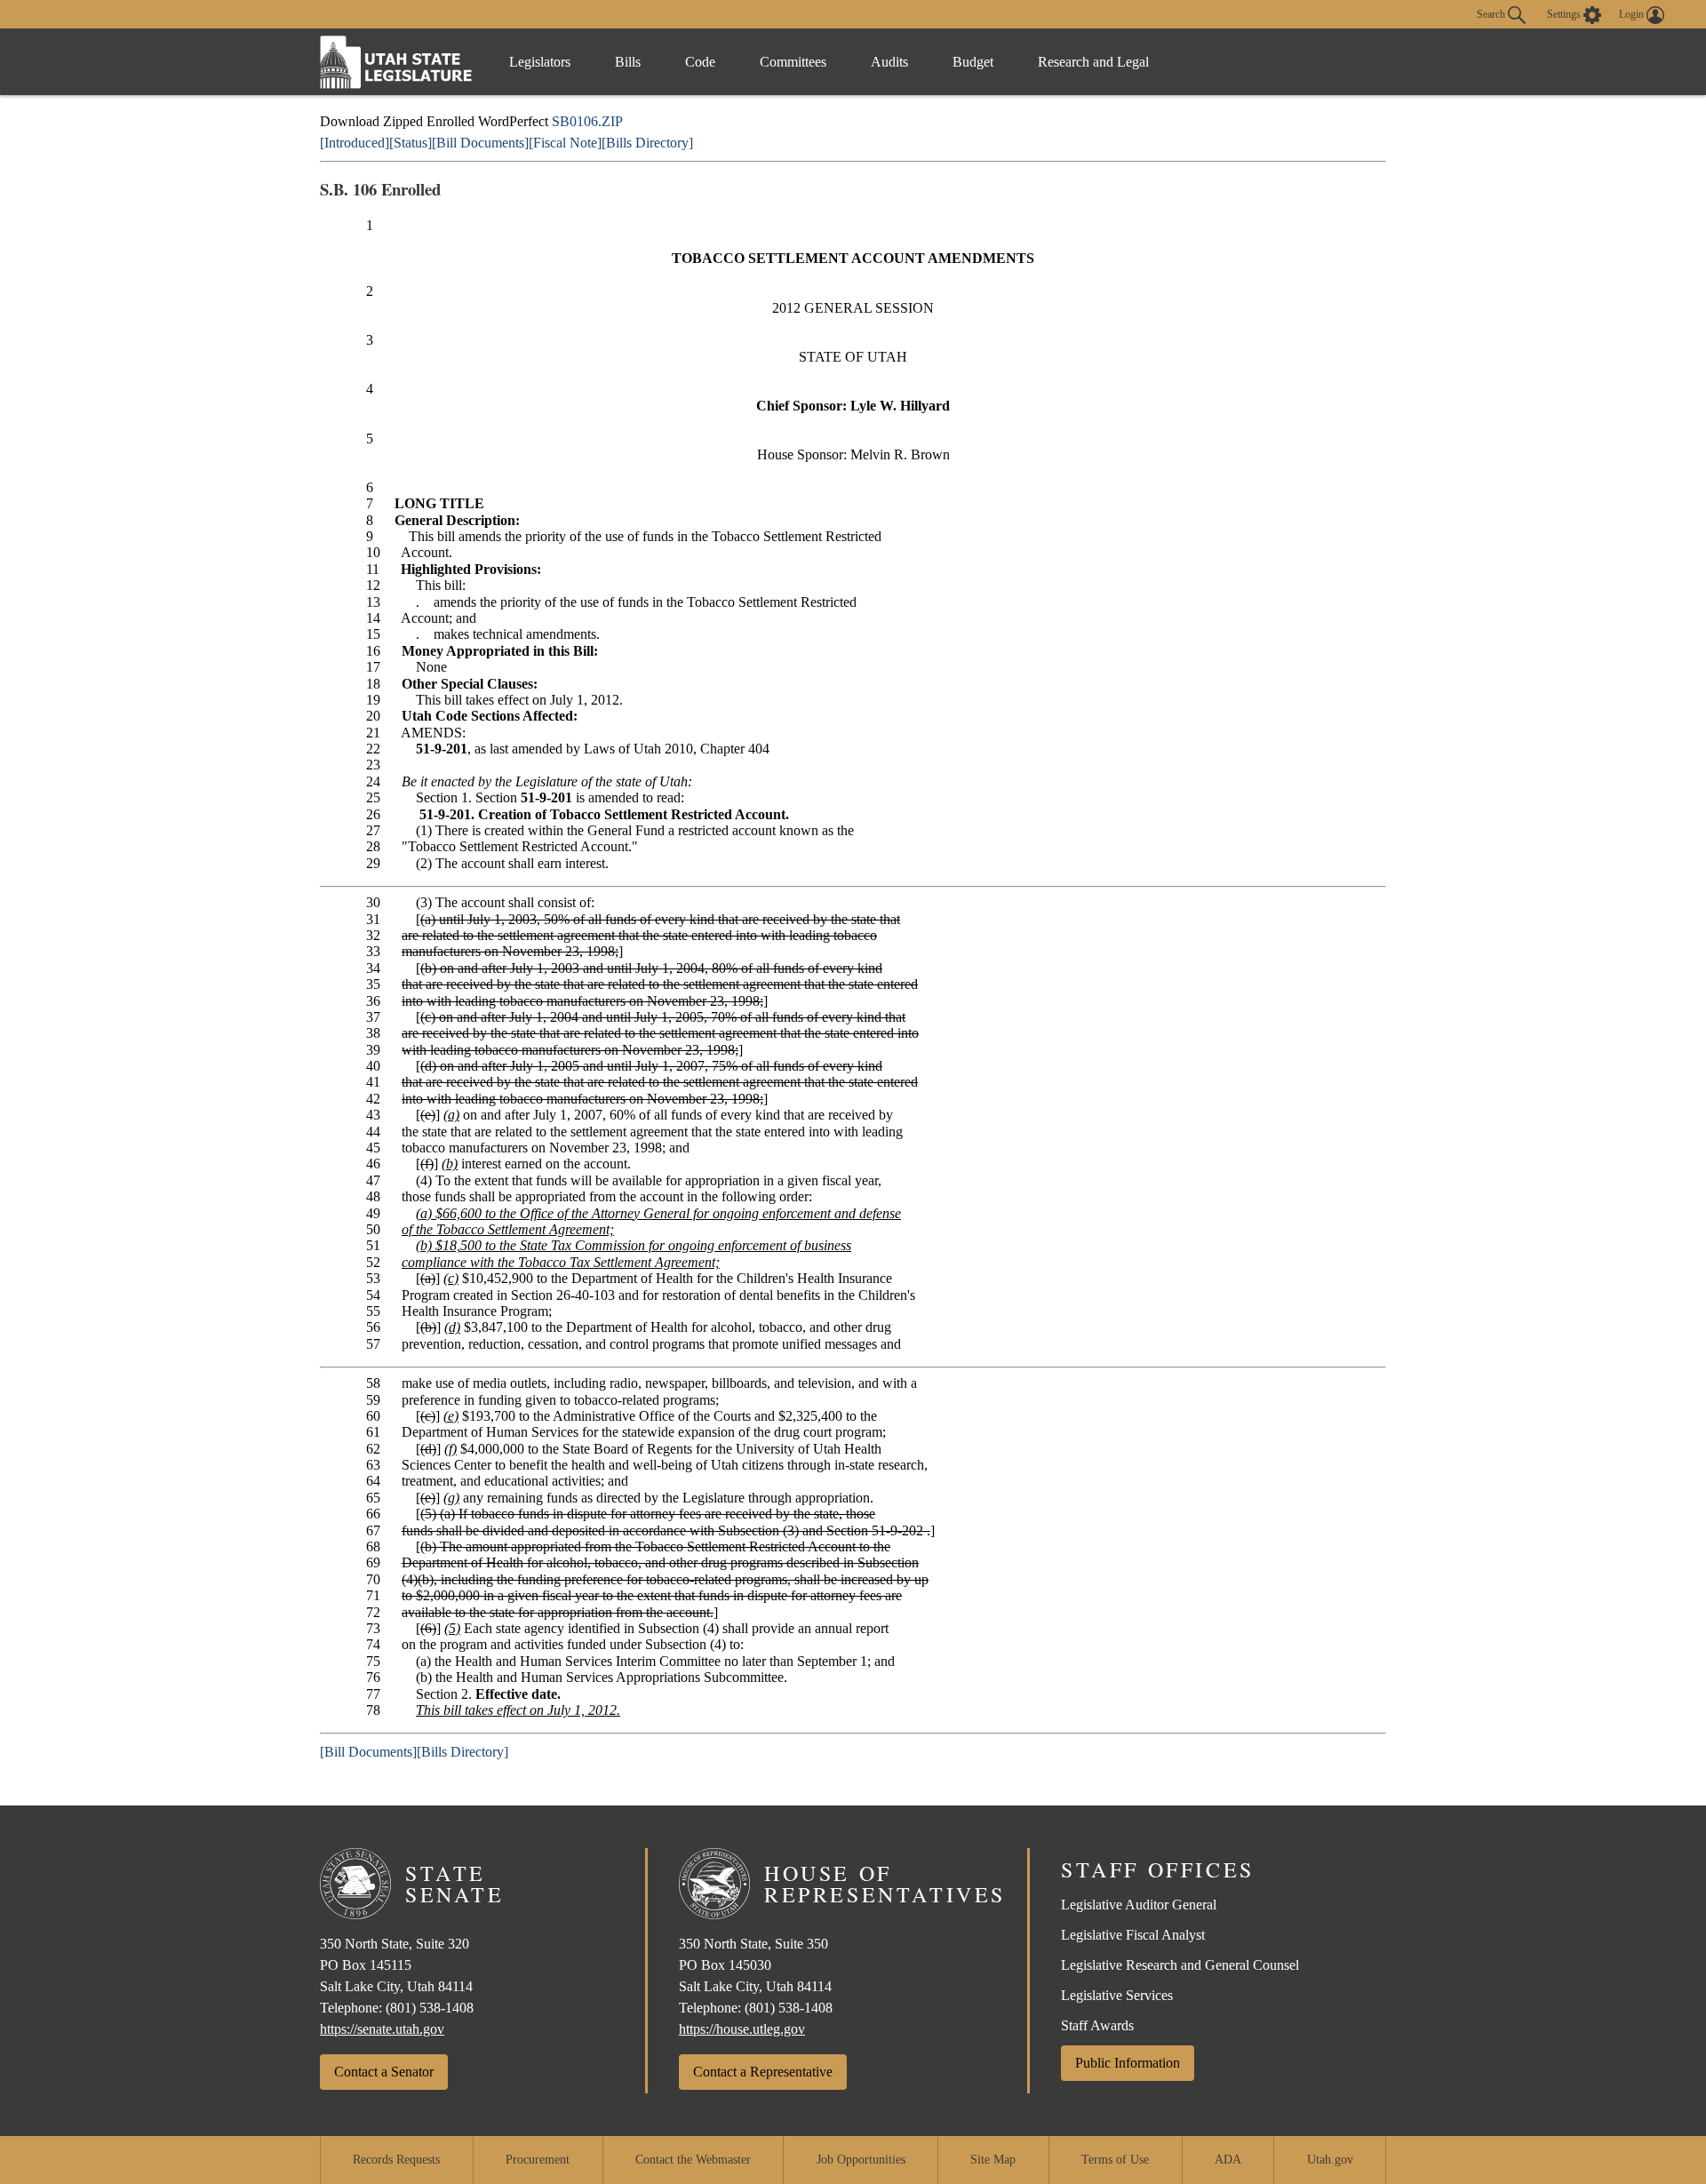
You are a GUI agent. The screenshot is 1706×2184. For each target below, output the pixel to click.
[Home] (396, 62)
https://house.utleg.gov (742, 2029)
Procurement (538, 2160)
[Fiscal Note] (565, 143)
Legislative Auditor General (1139, 1905)
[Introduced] (355, 143)
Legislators (540, 62)
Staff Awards (1097, 2025)
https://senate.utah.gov (382, 2029)
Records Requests (396, 2160)
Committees (793, 62)
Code (700, 62)
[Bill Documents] (480, 143)
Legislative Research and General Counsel (1180, 1965)
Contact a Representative (763, 2072)
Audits (889, 62)
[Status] (411, 143)
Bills (628, 62)
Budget (973, 62)
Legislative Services (1117, 1995)
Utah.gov (1330, 2160)
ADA (1228, 2160)
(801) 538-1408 (430, 2008)
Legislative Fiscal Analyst (1133, 1935)
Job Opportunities (861, 2160)
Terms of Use (1115, 2160)
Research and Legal (1093, 62)
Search (1492, 13)
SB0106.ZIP (587, 121)
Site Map (993, 2160)
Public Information (1128, 2063)
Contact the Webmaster (693, 2160)
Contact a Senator (384, 2072)
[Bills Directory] (647, 143)
